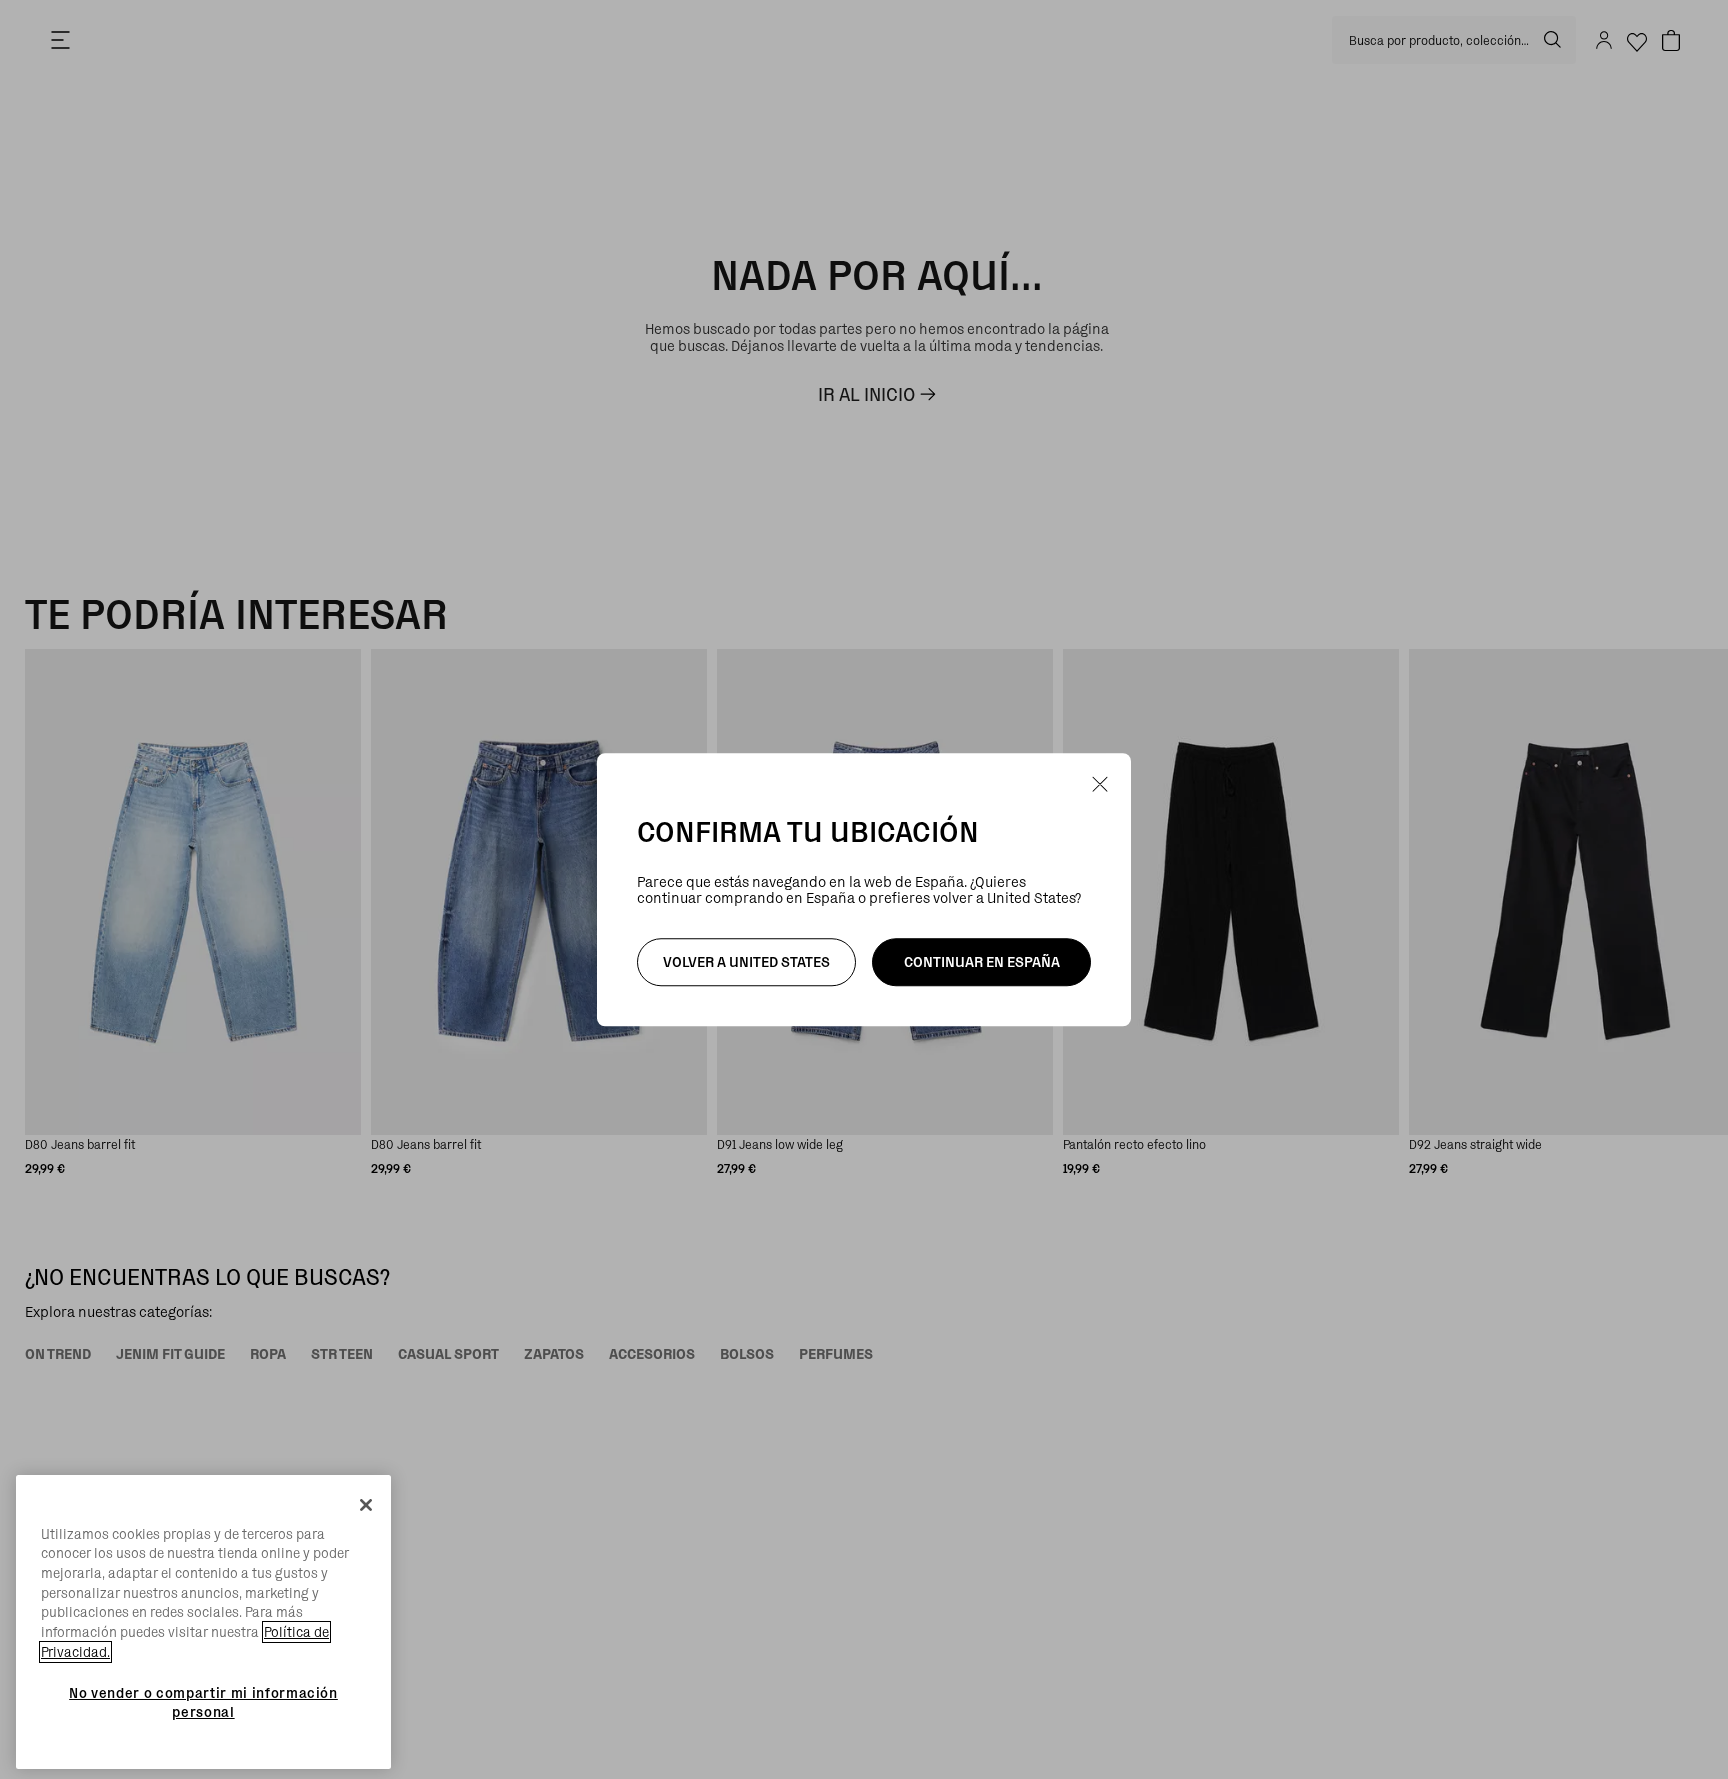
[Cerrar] (366, 1505)
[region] (203, 1622)
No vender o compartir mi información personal (203, 1702)
